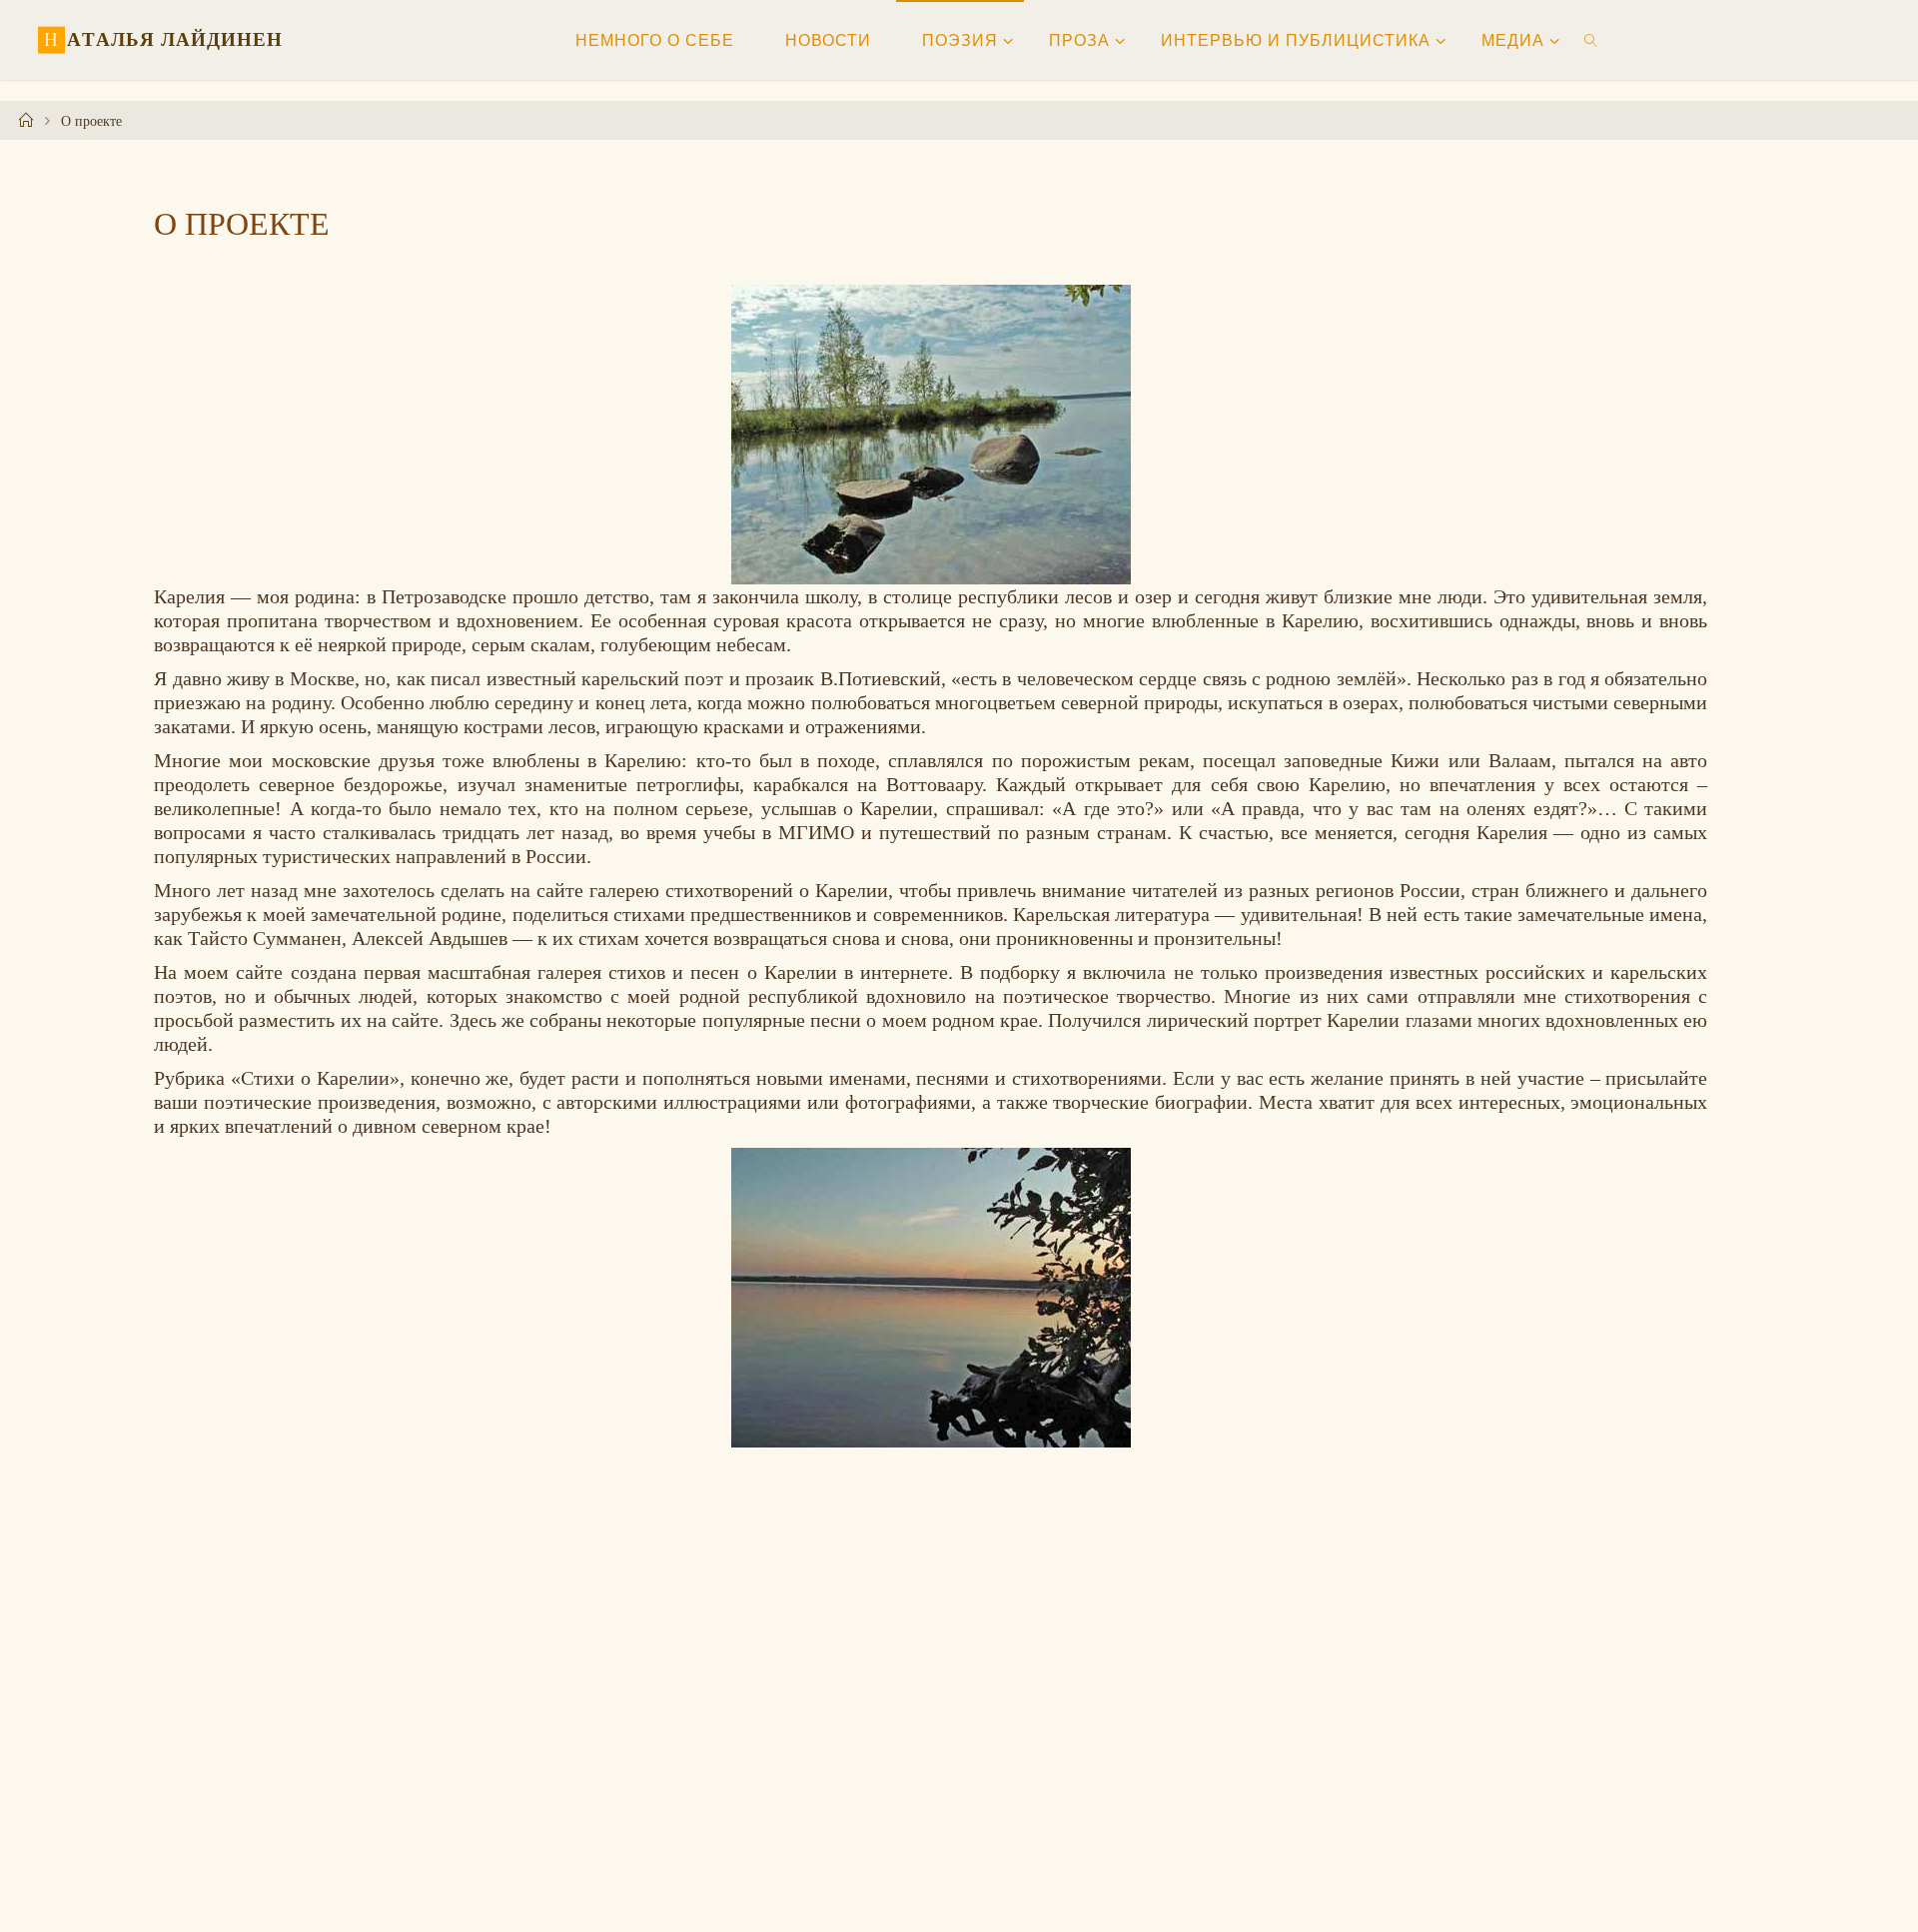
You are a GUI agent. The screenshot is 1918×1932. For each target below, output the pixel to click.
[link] (1592, 40)
